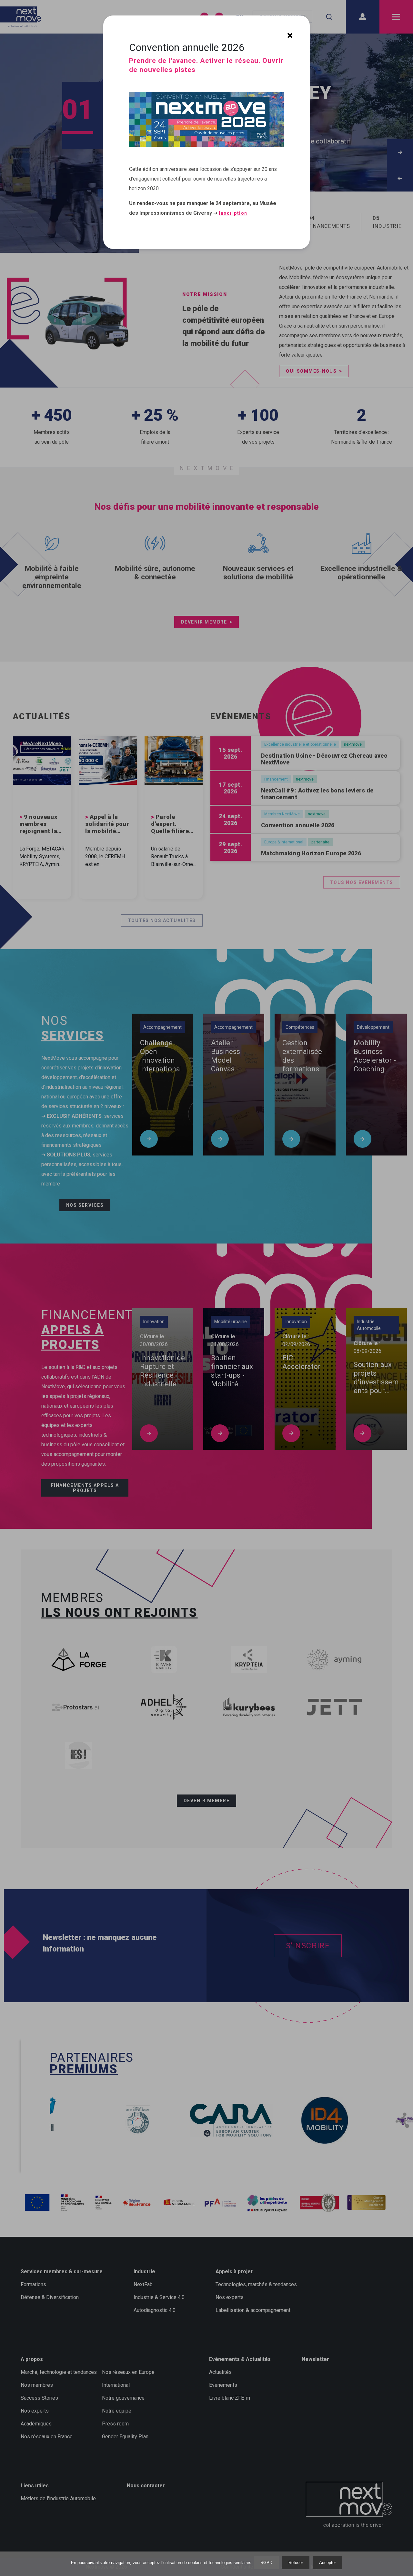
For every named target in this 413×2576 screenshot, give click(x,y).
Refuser (296, 2563)
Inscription (233, 213)
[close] (290, 35)
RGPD (266, 2563)
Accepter (327, 2563)
